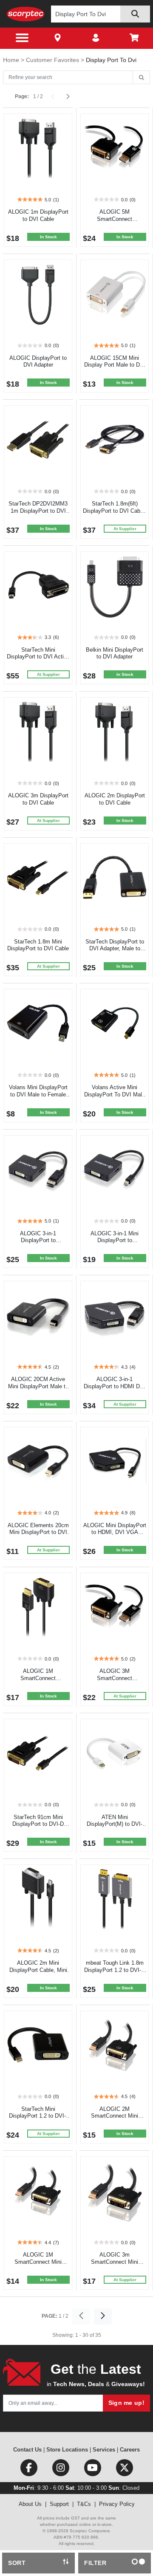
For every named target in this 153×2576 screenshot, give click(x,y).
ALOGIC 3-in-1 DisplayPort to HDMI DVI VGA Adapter (115, 1386)
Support (59, 2504)
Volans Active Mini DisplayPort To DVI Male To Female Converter (115, 1095)
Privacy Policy (117, 2504)
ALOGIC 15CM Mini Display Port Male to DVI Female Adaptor (115, 365)
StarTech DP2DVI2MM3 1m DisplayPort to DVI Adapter (38, 511)
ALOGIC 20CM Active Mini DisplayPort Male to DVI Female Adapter (38, 1386)
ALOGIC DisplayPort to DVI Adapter (38, 362)
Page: (22, 96)
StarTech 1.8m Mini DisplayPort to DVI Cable (38, 945)
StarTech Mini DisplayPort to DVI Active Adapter (38, 657)
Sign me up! (126, 2403)
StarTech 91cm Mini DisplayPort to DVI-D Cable (38, 1824)
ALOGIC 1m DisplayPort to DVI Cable (38, 215)
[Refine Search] (141, 78)
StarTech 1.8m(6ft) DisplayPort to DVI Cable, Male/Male (115, 511)
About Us (30, 2504)
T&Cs (84, 2504)
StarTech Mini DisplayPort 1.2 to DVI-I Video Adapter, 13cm (38, 2116)
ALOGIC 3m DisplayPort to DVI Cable (38, 799)
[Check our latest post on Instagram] (61, 2470)
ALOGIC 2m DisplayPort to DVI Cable (115, 799)
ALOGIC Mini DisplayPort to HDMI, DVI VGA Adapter (115, 1532)
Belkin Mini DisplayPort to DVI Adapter (115, 653)
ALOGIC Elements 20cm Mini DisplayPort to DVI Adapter (38, 1532)
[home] (25, 14)
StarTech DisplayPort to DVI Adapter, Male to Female (115, 949)
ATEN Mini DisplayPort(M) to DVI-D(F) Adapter (115, 1824)
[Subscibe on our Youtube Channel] (93, 2470)
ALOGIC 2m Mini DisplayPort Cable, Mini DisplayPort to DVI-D (38, 1970)
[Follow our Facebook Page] (30, 2470)
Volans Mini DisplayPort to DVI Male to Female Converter (38, 1095)
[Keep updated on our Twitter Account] (125, 2470)
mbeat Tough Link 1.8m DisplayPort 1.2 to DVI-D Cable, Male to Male (115, 1970)
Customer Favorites (53, 60)
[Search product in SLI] (135, 14)
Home (12, 60)
